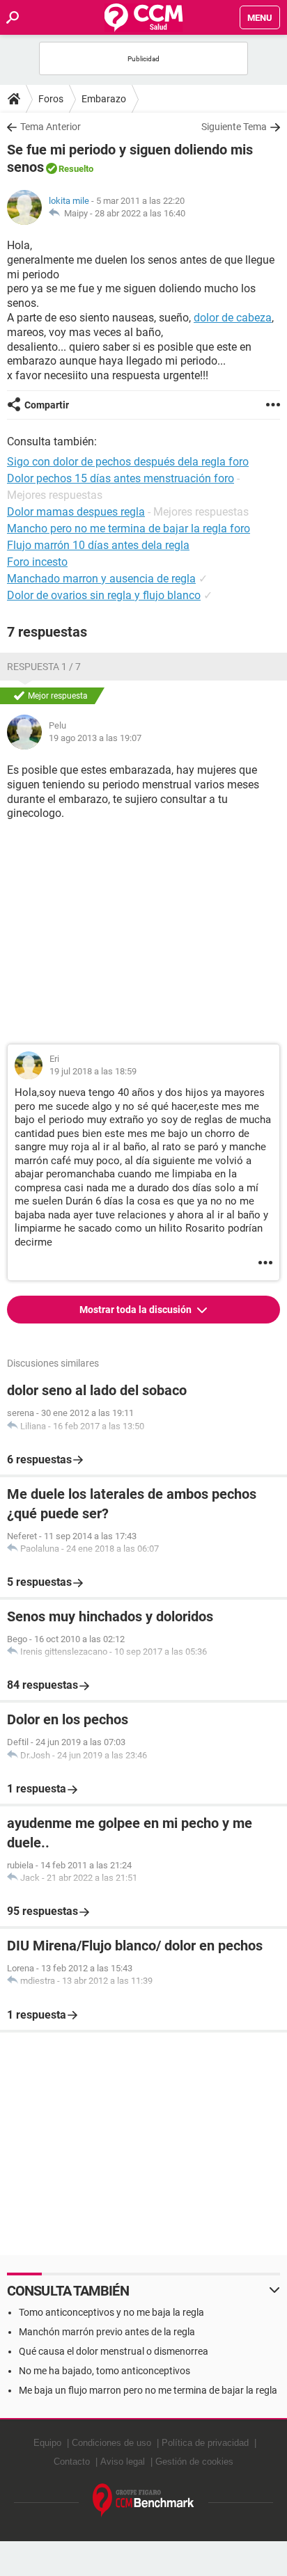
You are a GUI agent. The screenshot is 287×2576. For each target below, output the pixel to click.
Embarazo (104, 99)
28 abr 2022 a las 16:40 (140, 213)
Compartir (47, 405)
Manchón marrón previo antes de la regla (107, 2332)
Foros (51, 99)
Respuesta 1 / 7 (44, 667)
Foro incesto (37, 562)
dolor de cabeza (233, 318)
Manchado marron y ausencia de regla (101, 579)
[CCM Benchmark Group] (143, 2501)
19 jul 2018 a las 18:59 (93, 1071)
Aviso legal (123, 2462)
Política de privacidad (205, 2443)
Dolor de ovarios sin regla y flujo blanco (104, 595)
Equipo (47, 2443)
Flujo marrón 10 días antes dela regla (98, 545)
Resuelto (76, 169)
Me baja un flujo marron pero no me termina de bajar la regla (148, 2390)
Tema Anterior (51, 127)
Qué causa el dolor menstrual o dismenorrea (114, 2351)
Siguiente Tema (234, 127)
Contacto (72, 2462)
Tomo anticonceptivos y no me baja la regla (111, 2312)
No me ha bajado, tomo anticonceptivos (104, 2371)
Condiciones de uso (111, 2443)
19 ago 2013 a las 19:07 (95, 738)
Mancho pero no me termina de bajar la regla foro (129, 528)
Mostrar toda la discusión (137, 1310)
